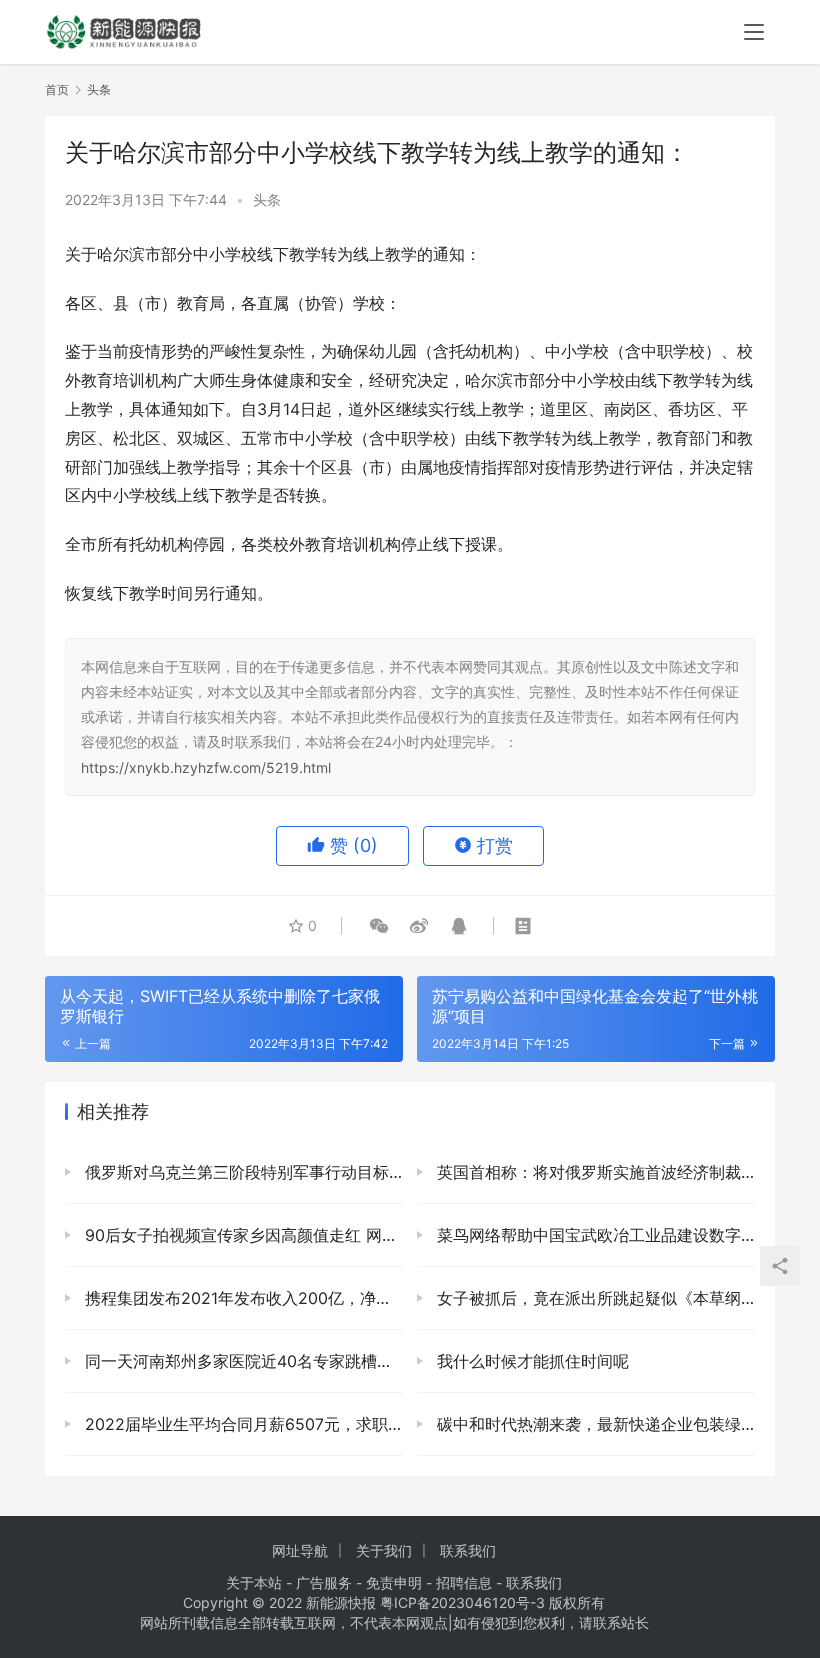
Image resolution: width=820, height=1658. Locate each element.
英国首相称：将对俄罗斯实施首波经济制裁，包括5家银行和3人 (593, 1172)
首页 (57, 89)
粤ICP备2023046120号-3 (462, 1602)
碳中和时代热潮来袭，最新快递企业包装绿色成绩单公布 (593, 1424)
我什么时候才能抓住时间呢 (530, 1361)
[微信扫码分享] (379, 926)
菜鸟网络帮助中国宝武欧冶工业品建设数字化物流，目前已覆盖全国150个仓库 (593, 1235)
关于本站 (254, 1582)
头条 (267, 199)
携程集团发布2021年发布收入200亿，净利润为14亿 (241, 1298)
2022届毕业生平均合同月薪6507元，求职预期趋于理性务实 (241, 1424)
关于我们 (384, 1550)
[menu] (754, 32)
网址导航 (300, 1550)
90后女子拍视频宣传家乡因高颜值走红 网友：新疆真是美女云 (241, 1235)
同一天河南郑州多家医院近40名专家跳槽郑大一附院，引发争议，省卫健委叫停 (241, 1361)
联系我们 (468, 1550)
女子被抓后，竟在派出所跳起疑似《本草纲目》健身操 (593, 1298)
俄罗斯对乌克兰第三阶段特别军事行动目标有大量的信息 (241, 1172)
